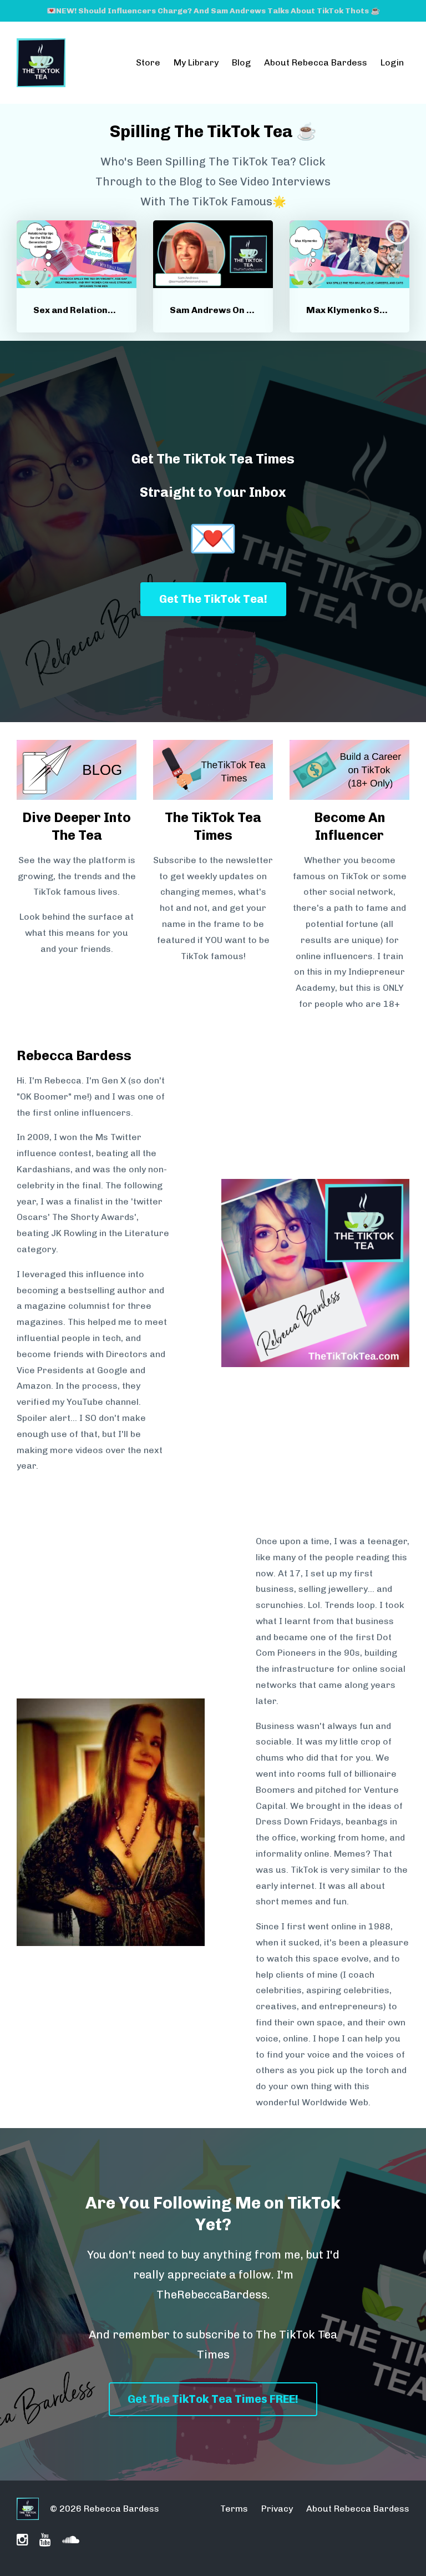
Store (148, 62)
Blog (241, 62)
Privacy (277, 2509)
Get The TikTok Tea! (213, 599)
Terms (234, 2509)
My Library (196, 62)
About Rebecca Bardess (316, 62)
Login (392, 62)
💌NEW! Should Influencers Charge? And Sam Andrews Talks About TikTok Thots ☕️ (213, 11)
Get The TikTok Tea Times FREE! (213, 2399)
